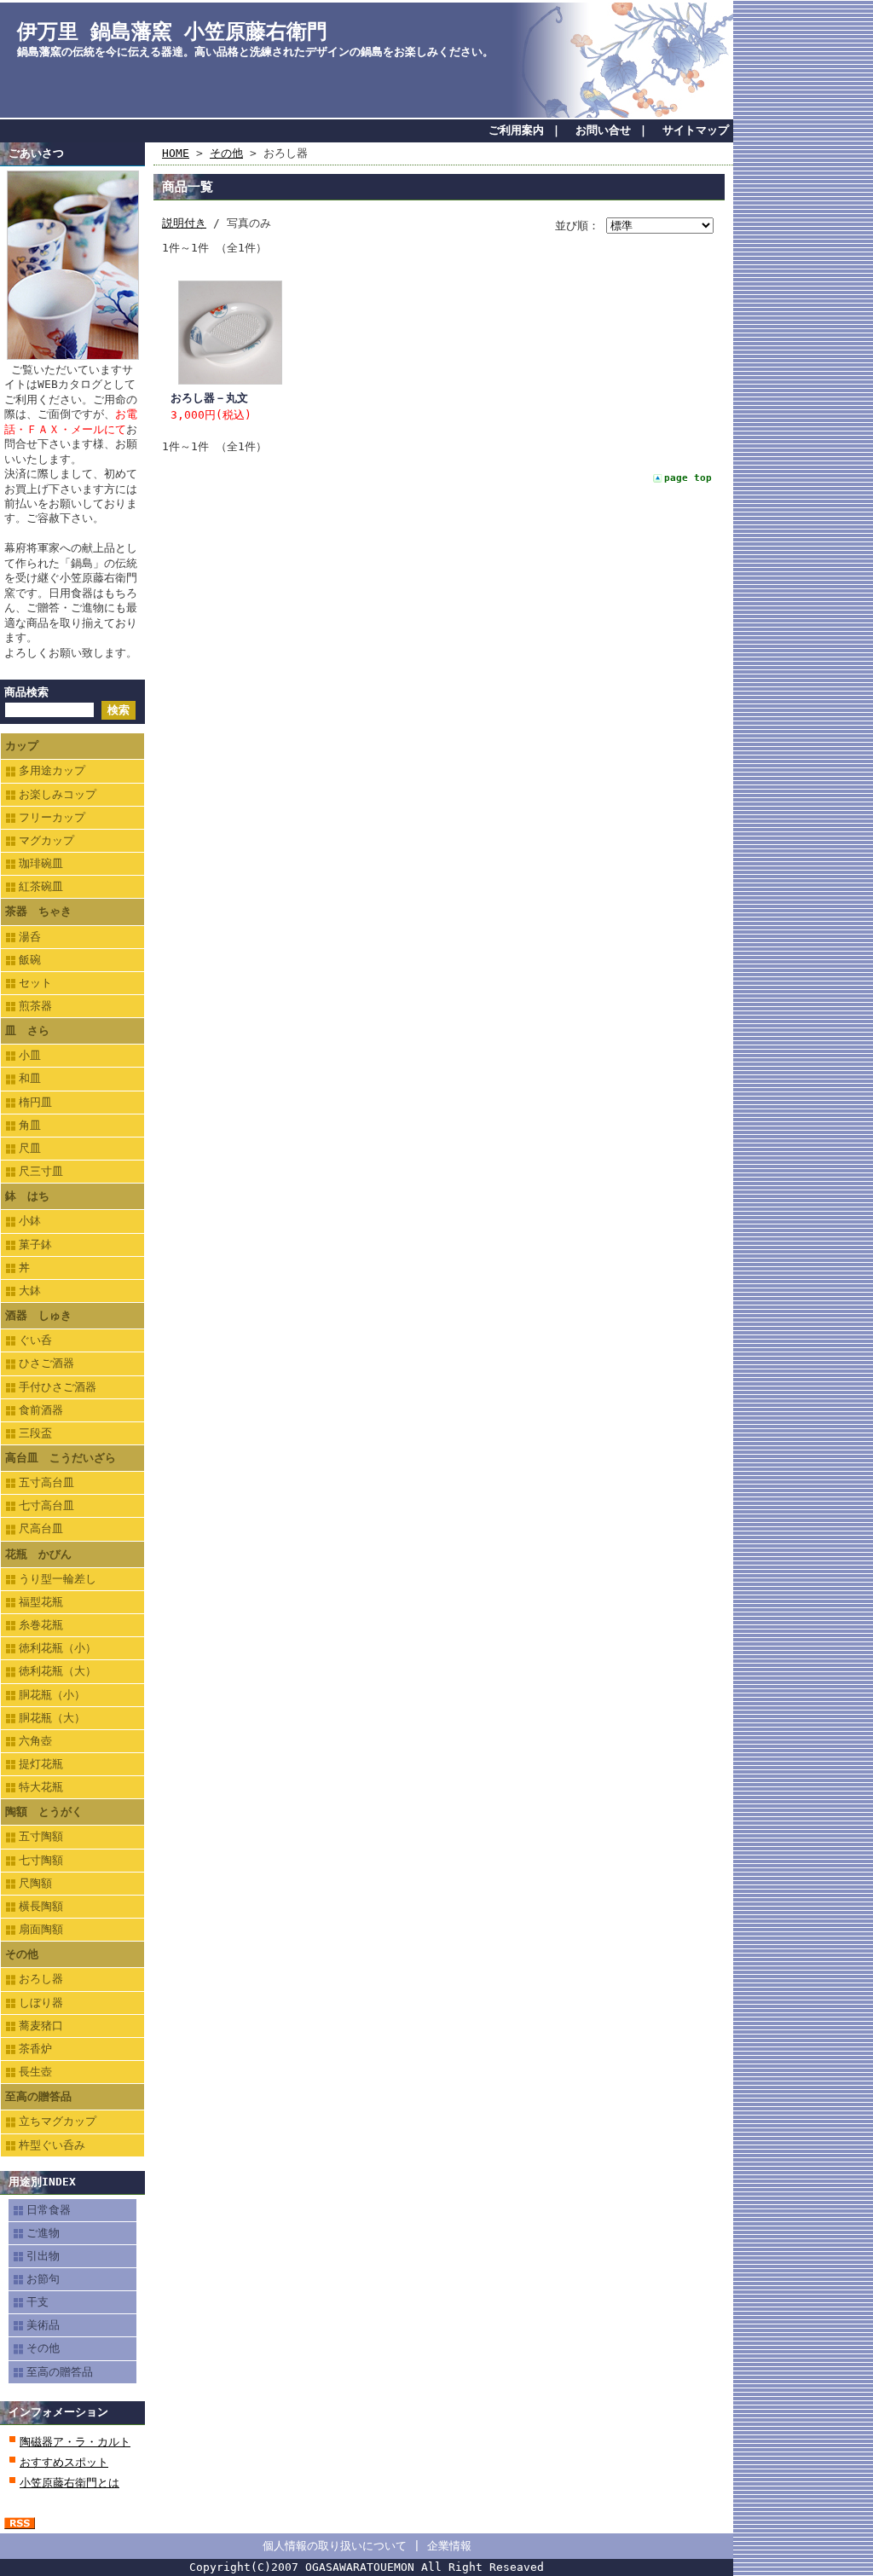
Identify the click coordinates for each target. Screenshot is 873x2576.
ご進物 (43, 2233)
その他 (22, 1954)
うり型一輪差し (58, 1579)
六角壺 (35, 1741)
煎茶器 (35, 1006)
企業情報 (449, 2546)
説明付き (184, 223)
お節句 (43, 2279)
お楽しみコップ (58, 794)
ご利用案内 (516, 130)
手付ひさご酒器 (58, 1387)
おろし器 (41, 1979)
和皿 (30, 1078)
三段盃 (35, 1433)
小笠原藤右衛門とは (69, 2483)
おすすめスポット (64, 2462)
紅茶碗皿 (41, 886)
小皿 (30, 1055)
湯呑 (30, 937)
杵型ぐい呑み (52, 2145)
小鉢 (30, 1221)
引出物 (43, 2256)
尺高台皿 (41, 1528)
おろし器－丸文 (209, 398)
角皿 (30, 1125)
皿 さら (27, 1030)
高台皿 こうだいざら (61, 1458)
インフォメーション (58, 2412)
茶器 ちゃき (38, 911)
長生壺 (35, 2072)
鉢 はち (27, 1196)
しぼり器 (41, 2003)
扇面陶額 (41, 1929)
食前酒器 (41, 1410)
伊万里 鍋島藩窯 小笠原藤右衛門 (172, 32)
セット (35, 983)
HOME (176, 153)
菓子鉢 (35, 1245)
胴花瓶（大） (52, 1718)
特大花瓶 (41, 1787)
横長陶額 (41, 1906)
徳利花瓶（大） (58, 1671)
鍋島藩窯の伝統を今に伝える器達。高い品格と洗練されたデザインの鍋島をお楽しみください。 (255, 52)
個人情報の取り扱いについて (335, 2546)
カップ (22, 746)
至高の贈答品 (38, 2096)
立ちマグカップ (58, 2121)
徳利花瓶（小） (58, 1648)
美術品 (43, 2325)
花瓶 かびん (38, 1554)
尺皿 (30, 1148)
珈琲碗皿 (41, 863)
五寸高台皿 (46, 1482)
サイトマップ (696, 130)
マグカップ (46, 840)
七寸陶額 (41, 1860)
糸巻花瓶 (41, 1625)
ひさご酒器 (46, 1363)
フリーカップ (52, 817)
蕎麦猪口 (41, 2026)
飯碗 (30, 960)
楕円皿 (35, 1102)
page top (688, 478)
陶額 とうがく (44, 1812)
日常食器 (49, 2210)
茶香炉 (35, 2049)
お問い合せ (603, 130)
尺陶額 (35, 1883)
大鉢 (30, 1291)
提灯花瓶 (41, 1764)
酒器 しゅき (38, 1315)
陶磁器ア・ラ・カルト (75, 2442)
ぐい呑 (35, 1340)
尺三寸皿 (41, 1171)
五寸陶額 (41, 1836)
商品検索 (26, 692)
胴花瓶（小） (52, 1695)
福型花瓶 (41, 1602)
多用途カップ (52, 770)
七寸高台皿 (46, 1505)
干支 (38, 2302)
